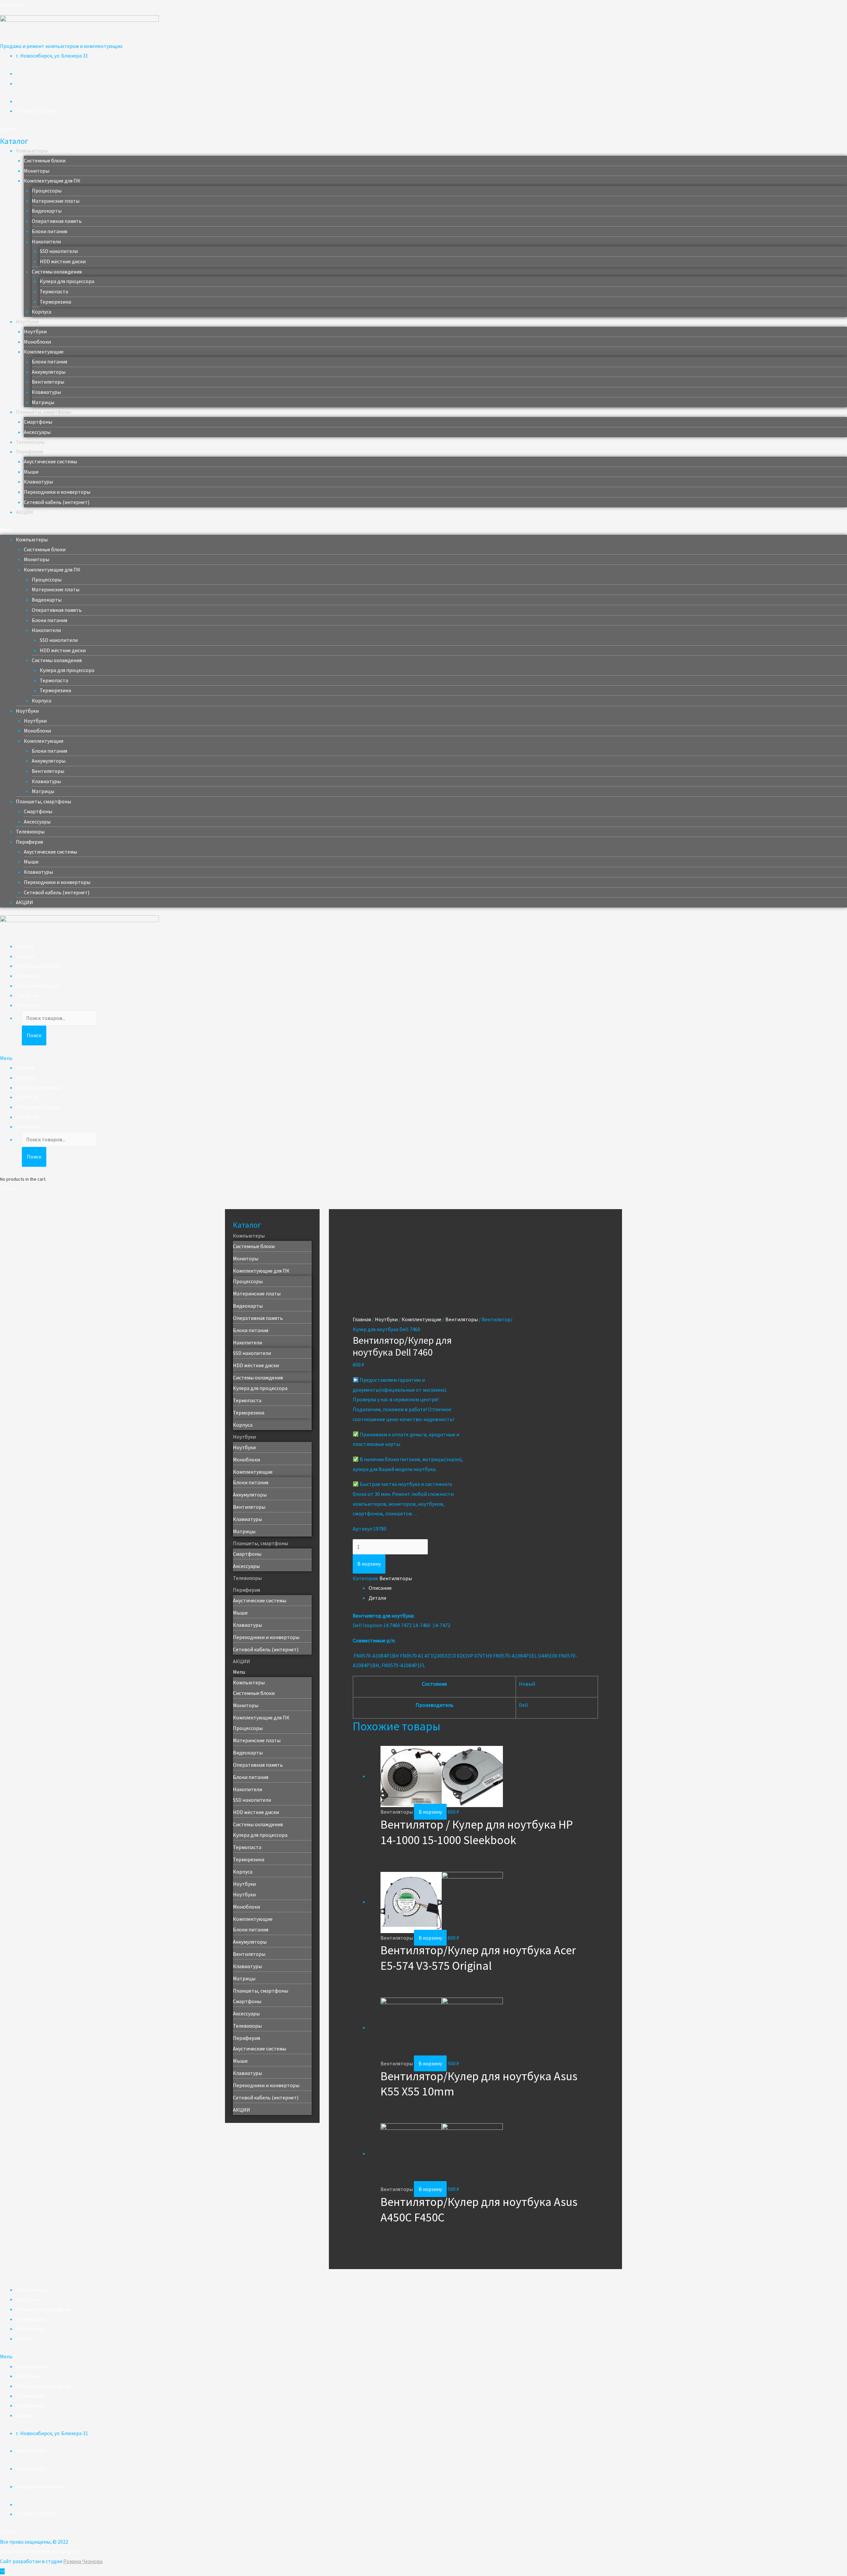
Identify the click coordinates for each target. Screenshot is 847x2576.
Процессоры (47, 190)
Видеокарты (47, 211)
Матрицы (43, 402)
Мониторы (37, 171)
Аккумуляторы (49, 372)
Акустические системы (50, 461)
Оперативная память (57, 221)
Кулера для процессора (67, 281)
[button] (8, 129)
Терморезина (55, 302)
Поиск (34, 1035)
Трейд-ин (27, 995)
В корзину (369, 1564)
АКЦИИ (24, 512)
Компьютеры (32, 150)
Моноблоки (37, 342)
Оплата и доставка (38, 966)
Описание (380, 1588)
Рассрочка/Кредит (38, 986)
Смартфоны (38, 422)
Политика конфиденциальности (39, 2551)
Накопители (46, 241)
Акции (23, 2339)
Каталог (26, 956)
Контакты (28, 1005)
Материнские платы (56, 201)
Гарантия (27, 976)
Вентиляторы (48, 382)
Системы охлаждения (57, 272)
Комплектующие (44, 352)
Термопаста (54, 291)
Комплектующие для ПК (52, 181)
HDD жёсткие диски (63, 261)
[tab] (483, 1588)
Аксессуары (37, 432)
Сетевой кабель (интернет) (57, 502)
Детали (377, 1598)
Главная (25, 946)
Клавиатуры (46, 392)
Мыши (31, 472)
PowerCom (13, 5)
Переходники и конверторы (57, 492)
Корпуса (42, 312)
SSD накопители (59, 251)
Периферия (29, 451)
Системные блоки (45, 160)
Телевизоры (30, 442)
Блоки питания (49, 231)
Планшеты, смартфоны (44, 412)
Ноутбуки (27, 321)
